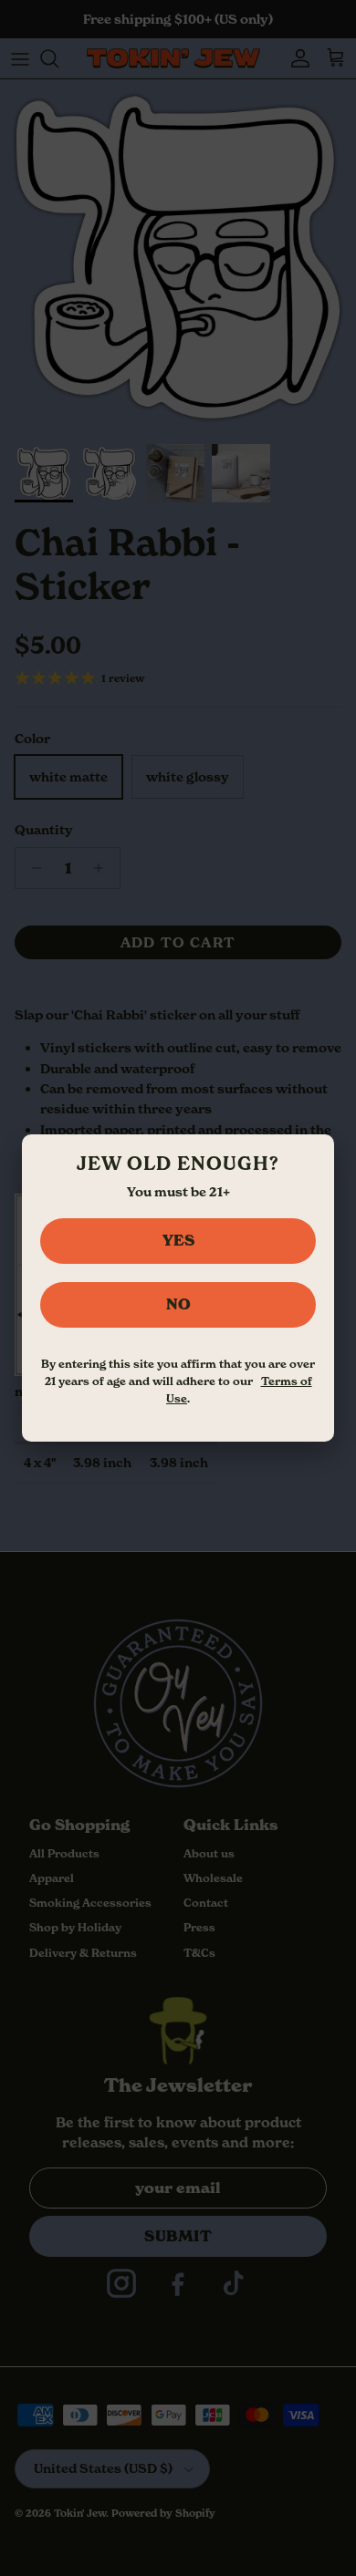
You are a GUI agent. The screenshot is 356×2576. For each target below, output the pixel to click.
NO (178, 1304)
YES (178, 1240)
